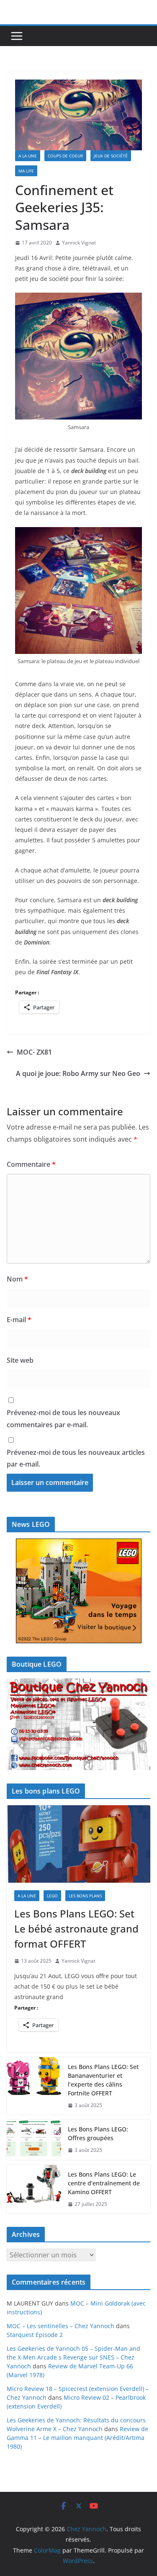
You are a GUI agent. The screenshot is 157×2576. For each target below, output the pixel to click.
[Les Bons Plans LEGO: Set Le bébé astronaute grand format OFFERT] (78, 1844)
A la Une (28, 156)
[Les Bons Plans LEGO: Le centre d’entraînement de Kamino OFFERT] (34, 2189)
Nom (17, 1279)
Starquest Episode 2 (35, 2335)
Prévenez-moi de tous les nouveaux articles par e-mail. (76, 1458)
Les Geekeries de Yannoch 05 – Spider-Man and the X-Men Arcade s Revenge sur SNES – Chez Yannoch (73, 2357)
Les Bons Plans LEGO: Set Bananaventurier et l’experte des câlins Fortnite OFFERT (103, 2080)
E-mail (19, 1320)
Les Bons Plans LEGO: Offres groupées (98, 2133)
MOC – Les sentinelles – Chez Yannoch (60, 2326)
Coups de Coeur (65, 156)
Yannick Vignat (79, 243)
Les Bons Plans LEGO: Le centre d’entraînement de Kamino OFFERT (104, 2183)
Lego (52, 1896)
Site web (20, 1360)
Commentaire (31, 1164)
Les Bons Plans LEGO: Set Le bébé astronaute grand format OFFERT (76, 1929)
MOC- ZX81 (34, 1052)
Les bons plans (85, 1896)
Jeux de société (111, 156)
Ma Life (26, 171)
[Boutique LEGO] (78, 1724)
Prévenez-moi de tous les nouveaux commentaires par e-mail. (63, 1419)
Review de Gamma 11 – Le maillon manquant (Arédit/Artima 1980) (77, 2438)
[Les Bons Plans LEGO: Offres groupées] (34, 2140)
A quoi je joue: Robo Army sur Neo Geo (78, 1073)
